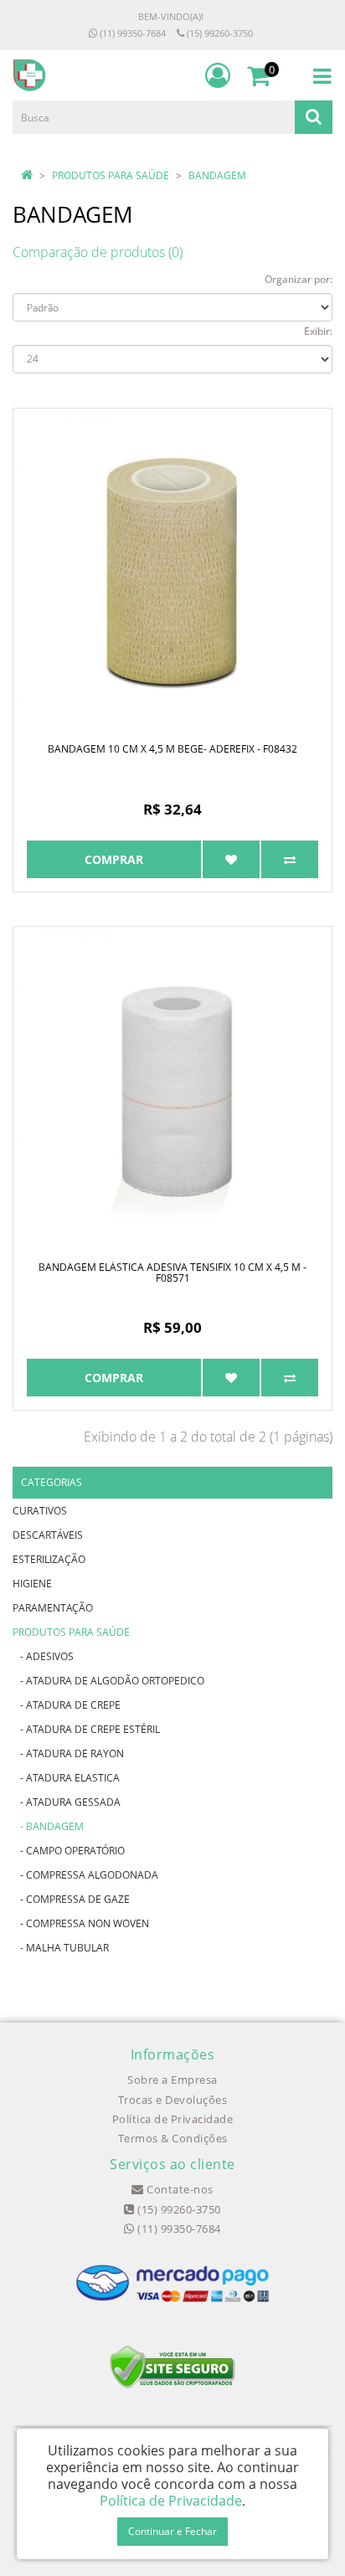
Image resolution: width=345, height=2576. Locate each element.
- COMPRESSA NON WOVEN (81, 1923)
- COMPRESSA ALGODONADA (85, 1875)
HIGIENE (32, 1584)
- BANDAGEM (48, 1826)
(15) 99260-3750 (219, 33)
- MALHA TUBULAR (61, 1948)
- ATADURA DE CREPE (67, 1705)
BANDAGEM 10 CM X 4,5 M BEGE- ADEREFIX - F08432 (172, 749)
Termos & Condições (173, 2138)
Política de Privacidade (173, 2119)
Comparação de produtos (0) (98, 252)
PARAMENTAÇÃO (53, 1608)
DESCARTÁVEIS (48, 1535)
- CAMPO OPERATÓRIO (69, 1851)
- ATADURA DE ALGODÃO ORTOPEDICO (108, 1681)
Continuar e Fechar (172, 2531)
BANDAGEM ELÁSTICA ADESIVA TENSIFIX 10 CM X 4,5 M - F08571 (172, 1273)
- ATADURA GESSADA (67, 1802)
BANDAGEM (217, 175)
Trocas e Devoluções (173, 2100)
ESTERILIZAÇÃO (49, 1559)
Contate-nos (179, 2189)
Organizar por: (299, 279)
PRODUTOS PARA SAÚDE (111, 175)
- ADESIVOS (43, 1656)
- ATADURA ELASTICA (66, 1778)
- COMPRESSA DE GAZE (71, 1899)
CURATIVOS (40, 1511)
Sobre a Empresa (172, 2080)
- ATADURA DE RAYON (68, 1753)
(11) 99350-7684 (131, 33)
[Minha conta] (218, 75)
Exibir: (318, 331)
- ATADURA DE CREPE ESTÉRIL (86, 1729)
